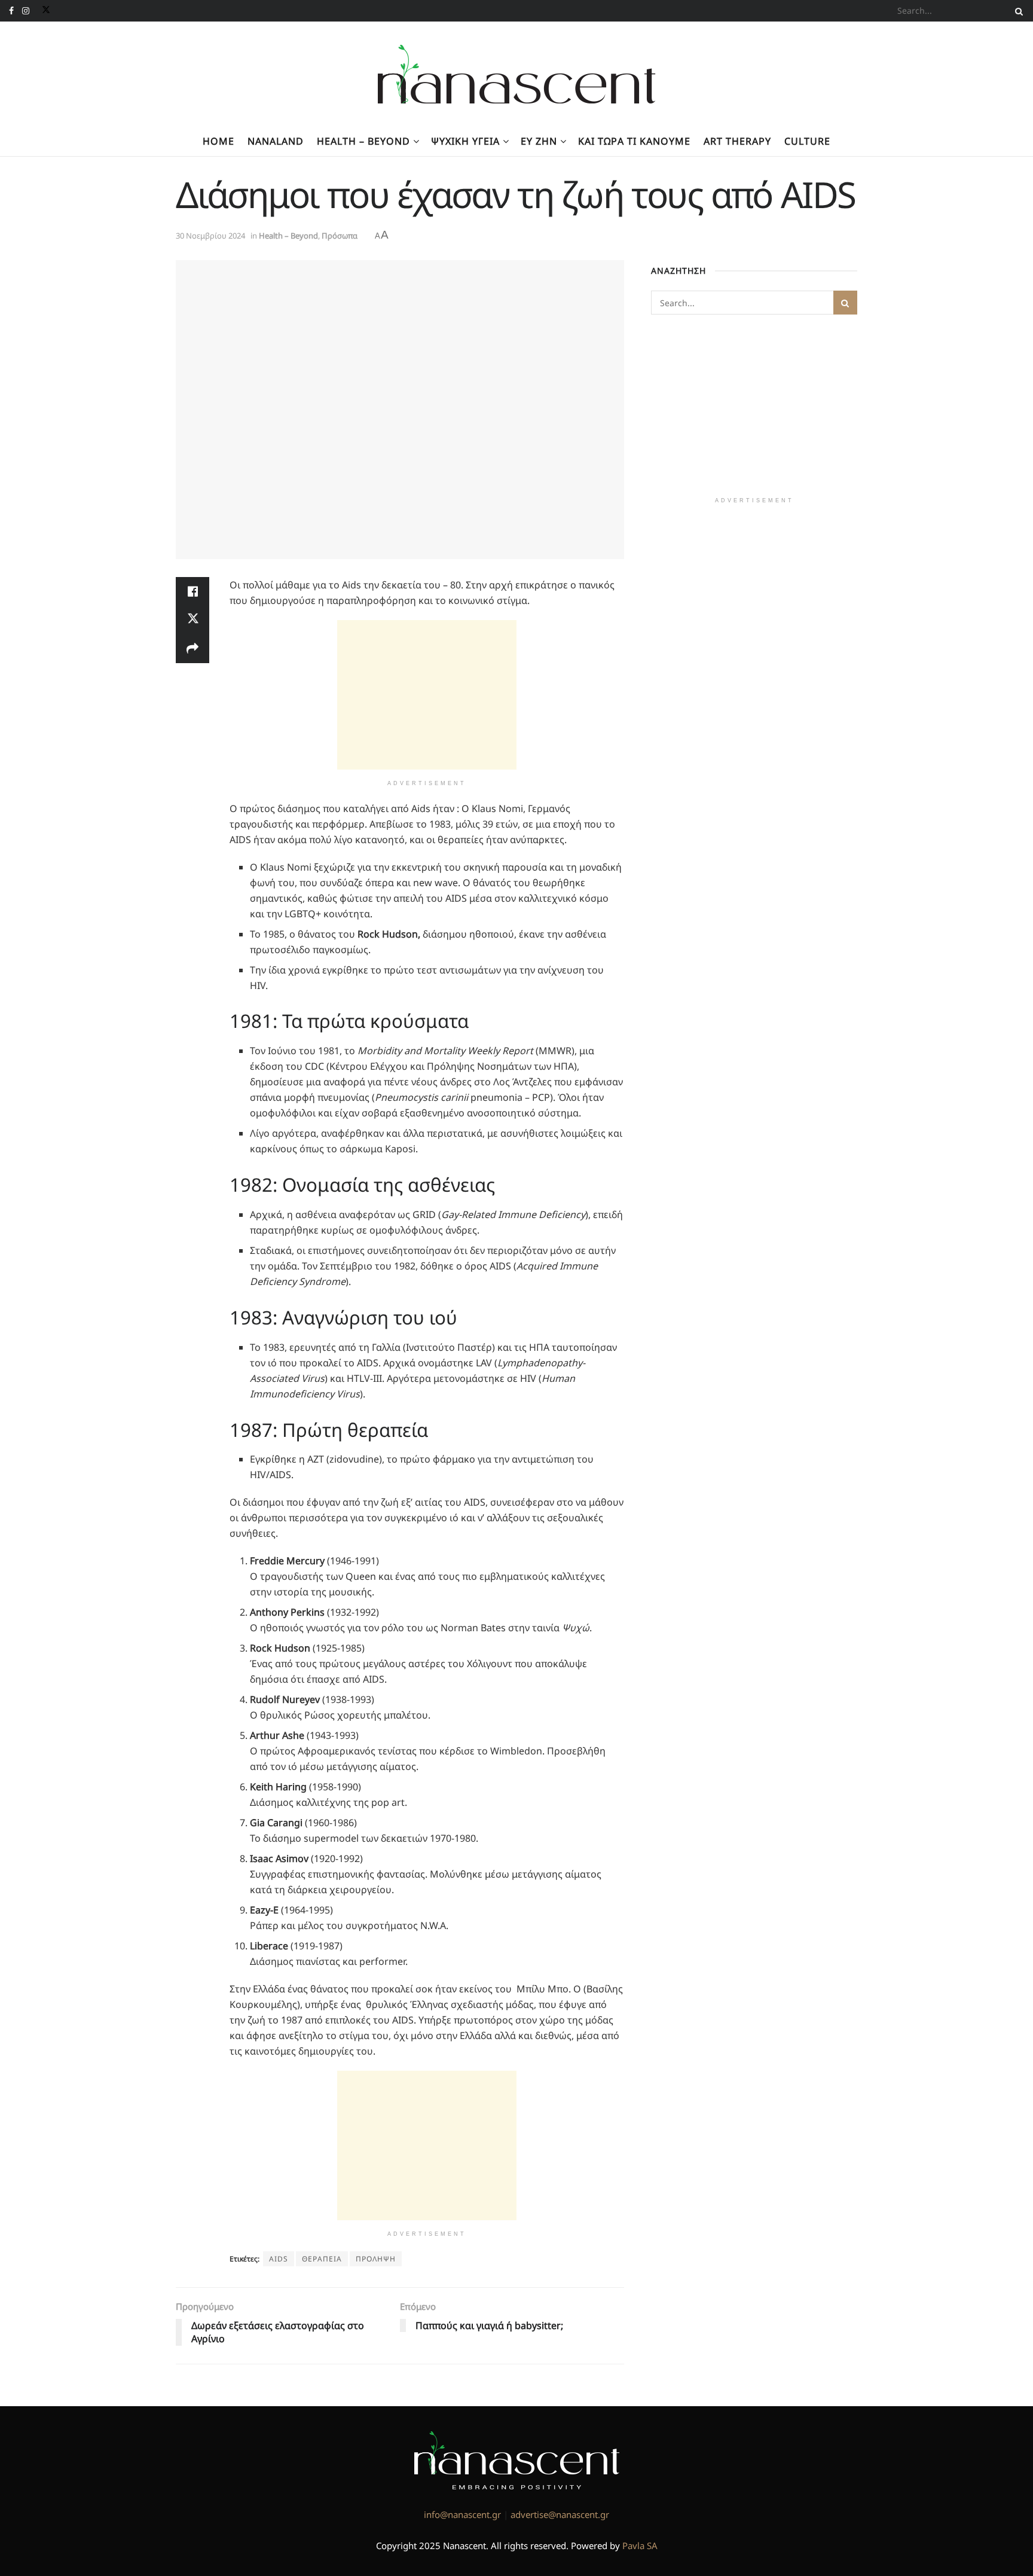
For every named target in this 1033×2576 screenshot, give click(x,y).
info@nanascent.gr (462, 2514)
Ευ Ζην (539, 141)
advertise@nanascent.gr (560, 2514)
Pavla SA (640, 2546)
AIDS (279, 2259)
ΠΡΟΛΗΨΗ (376, 2259)
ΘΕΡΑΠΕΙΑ (322, 2259)
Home (218, 141)
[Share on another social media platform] (192, 649)
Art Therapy (737, 141)
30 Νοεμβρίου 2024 (210, 236)
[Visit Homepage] (517, 74)
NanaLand (276, 141)
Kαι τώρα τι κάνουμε (634, 141)
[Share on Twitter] (192, 620)
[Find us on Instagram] (26, 11)
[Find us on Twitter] (44, 11)
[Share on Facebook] (192, 591)
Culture (807, 141)
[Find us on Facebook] (11, 11)
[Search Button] (1017, 11)
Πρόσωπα (340, 236)
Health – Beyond (363, 141)
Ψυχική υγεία (465, 141)
